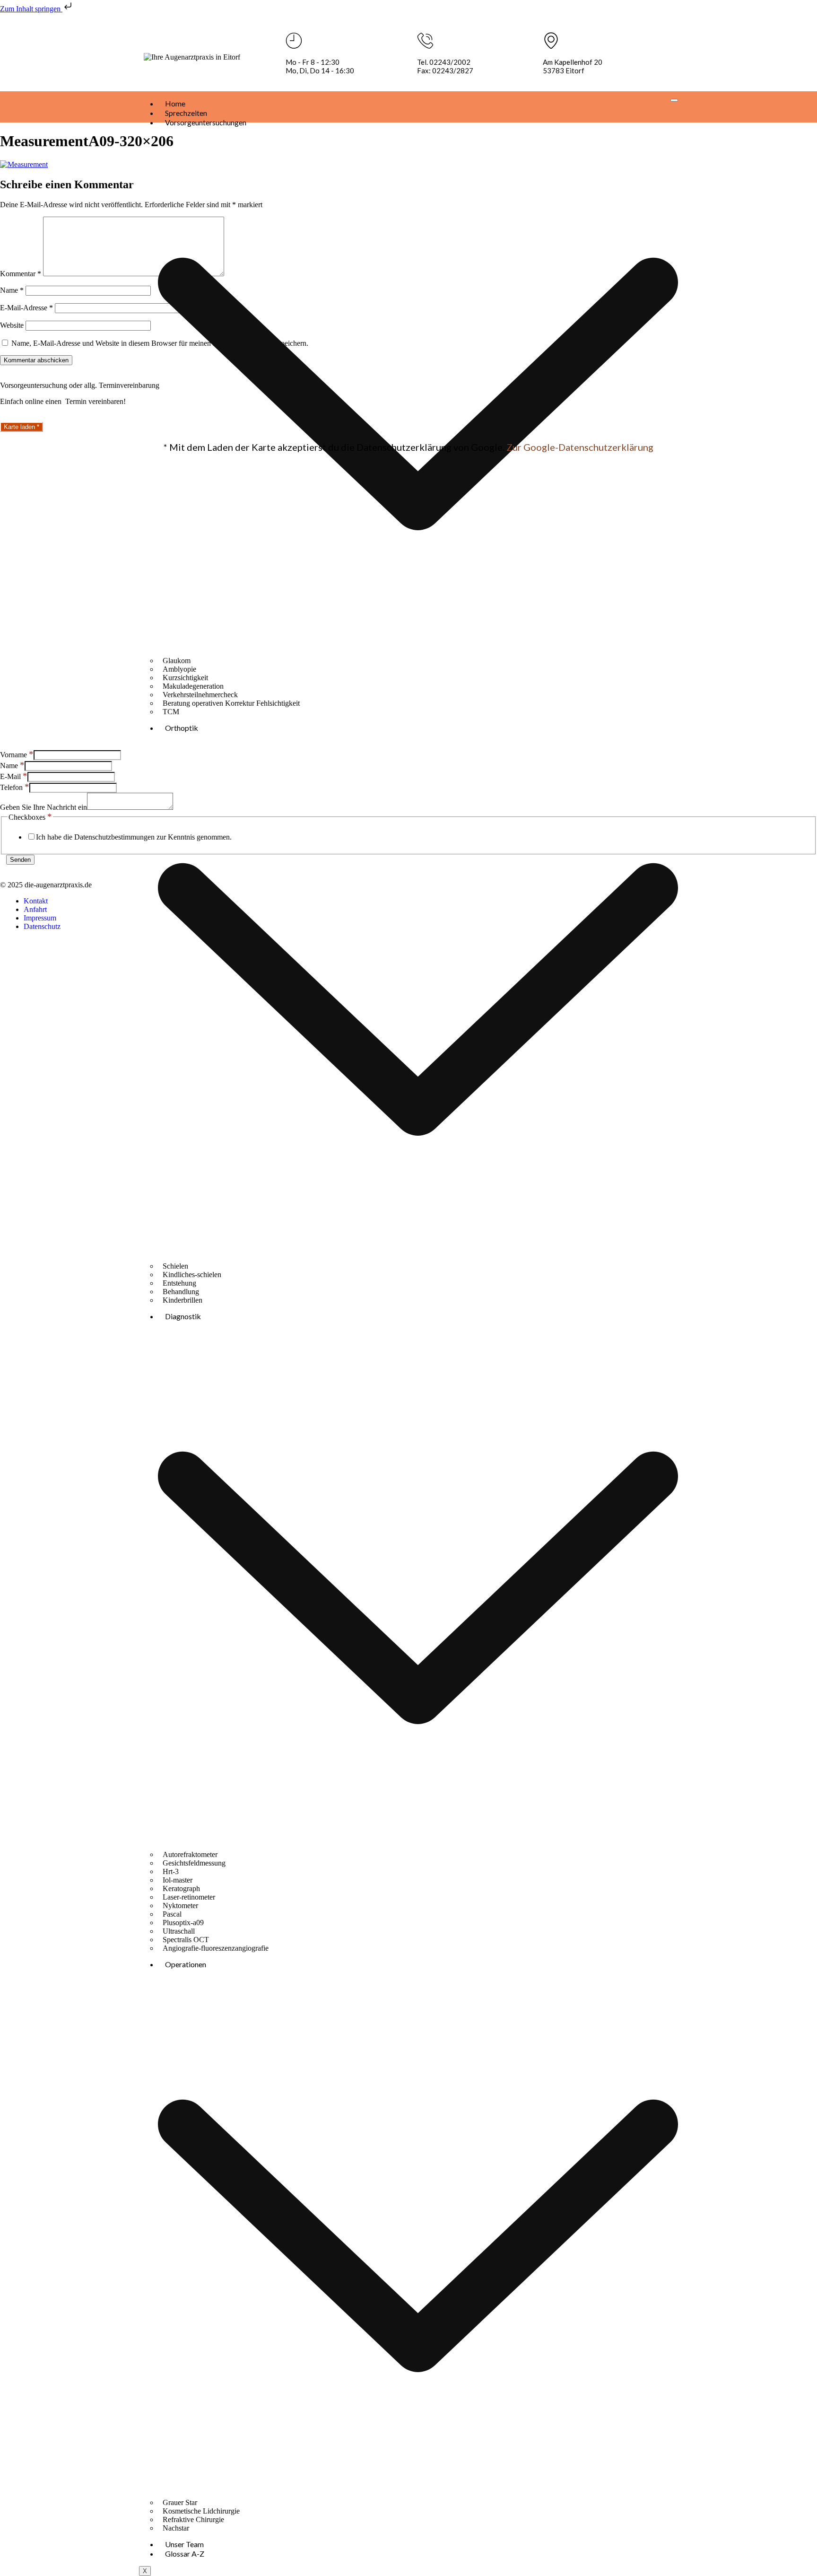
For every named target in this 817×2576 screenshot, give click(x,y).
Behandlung (181, 1292)
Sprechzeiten (186, 113)
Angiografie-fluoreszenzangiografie (216, 1948)
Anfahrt (35, 909)
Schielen (175, 1266)
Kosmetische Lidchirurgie (201, 2511)
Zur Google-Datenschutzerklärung (580, 447)
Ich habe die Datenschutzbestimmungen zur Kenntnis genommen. (134, 837)
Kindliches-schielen (192, 1275)
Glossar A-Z (185, 2554)
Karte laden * (22, 427)
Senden (20, 860)
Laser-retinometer (189, 1897)
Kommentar (21, 274)
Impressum (40, 918)
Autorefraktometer (190, 1854)
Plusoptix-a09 (183, 1923)
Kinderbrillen (183, 1300)
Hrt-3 (171, 1871)
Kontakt (36, 901)
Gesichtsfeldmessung (194, 1863)
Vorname (17, 755)
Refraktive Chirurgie (193, 2519)
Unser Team (184, 2544)
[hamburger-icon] (674, 100)
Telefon (15, 787)
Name (12, 290)
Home (175, 103)
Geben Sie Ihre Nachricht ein (43, 807)
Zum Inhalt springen (31, 9)
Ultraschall (179, 1931)
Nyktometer (180, 1906)
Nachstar (176, 2528)
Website (12, 325)
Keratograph (181, 1888)
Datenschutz (42, 926)
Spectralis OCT (186, 1940)
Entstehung (179, 1283)
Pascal (172, 1914)
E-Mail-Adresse (26, 308)
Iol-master (178, 1880)
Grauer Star (180, 2502)
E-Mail (14, 776)
